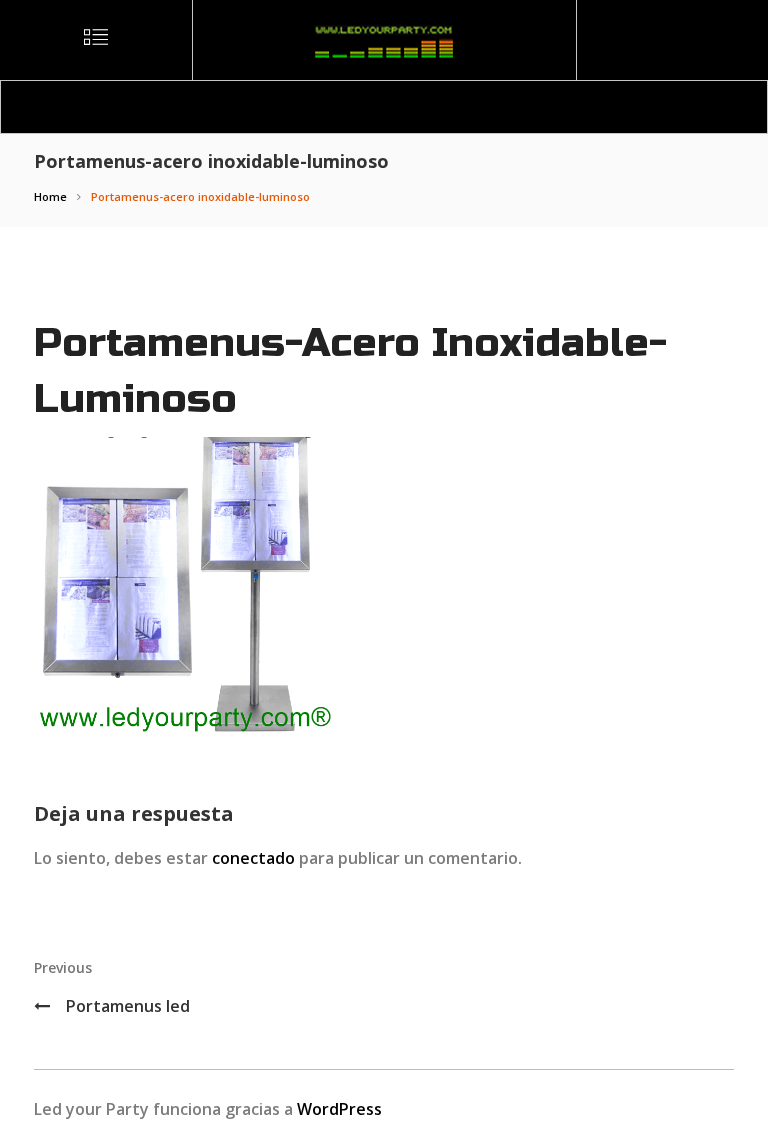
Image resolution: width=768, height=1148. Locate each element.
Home (50, 196)
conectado (253, 858)
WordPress (339, 1109)
